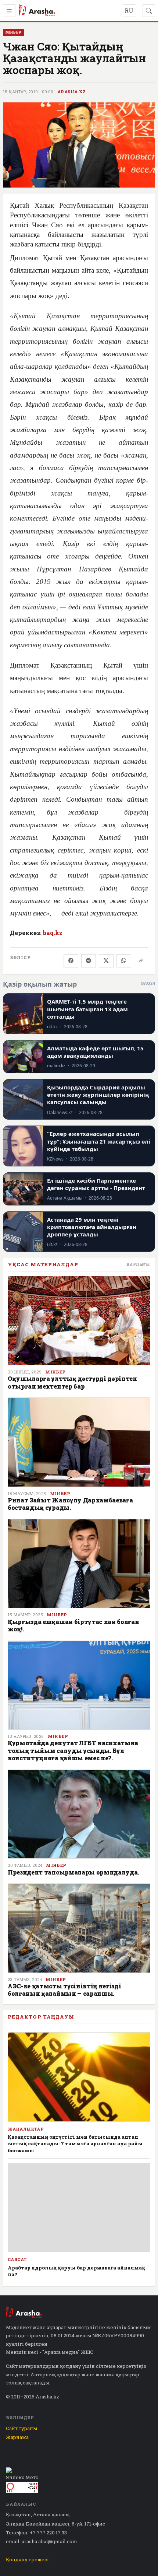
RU (129, 10)
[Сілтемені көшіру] (141, 961)
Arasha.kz (72, 92)
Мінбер (55, 1372)
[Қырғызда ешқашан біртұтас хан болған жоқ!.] (79, 1564)
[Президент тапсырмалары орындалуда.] (79, 1814)
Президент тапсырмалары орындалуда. (73, 1872)
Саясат (17, 2260)
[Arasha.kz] (37, 11)
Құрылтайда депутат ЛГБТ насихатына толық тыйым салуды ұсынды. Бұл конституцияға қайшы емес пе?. (73, 1750)
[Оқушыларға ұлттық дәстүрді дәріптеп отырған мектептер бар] (79, 1321)
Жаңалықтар (26, 2129)
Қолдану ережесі (27, 2559)
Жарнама (17, 2437)
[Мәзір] (9, 11)
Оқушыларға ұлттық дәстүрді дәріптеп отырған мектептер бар (72, 1382)
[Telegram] (89, 961)
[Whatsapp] (124, 961)
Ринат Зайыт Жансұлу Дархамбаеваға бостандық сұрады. (70, 1504)
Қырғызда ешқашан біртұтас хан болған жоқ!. (73, 1625)
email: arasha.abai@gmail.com (42, 2541)
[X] (106, 961)
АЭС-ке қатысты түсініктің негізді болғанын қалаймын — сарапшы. (64, 1990)
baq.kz (53, 933)
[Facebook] (71, 961)
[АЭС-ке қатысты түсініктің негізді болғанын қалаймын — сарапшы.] (79, 1928)
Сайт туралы (21, 2428)
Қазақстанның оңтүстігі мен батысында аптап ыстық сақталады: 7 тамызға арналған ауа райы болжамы (75, 2143)
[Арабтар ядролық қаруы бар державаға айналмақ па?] (79, 2208)
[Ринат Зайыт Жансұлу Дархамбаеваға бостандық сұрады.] (79, 1442)
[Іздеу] (149, 11)
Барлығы (138, 1264)
